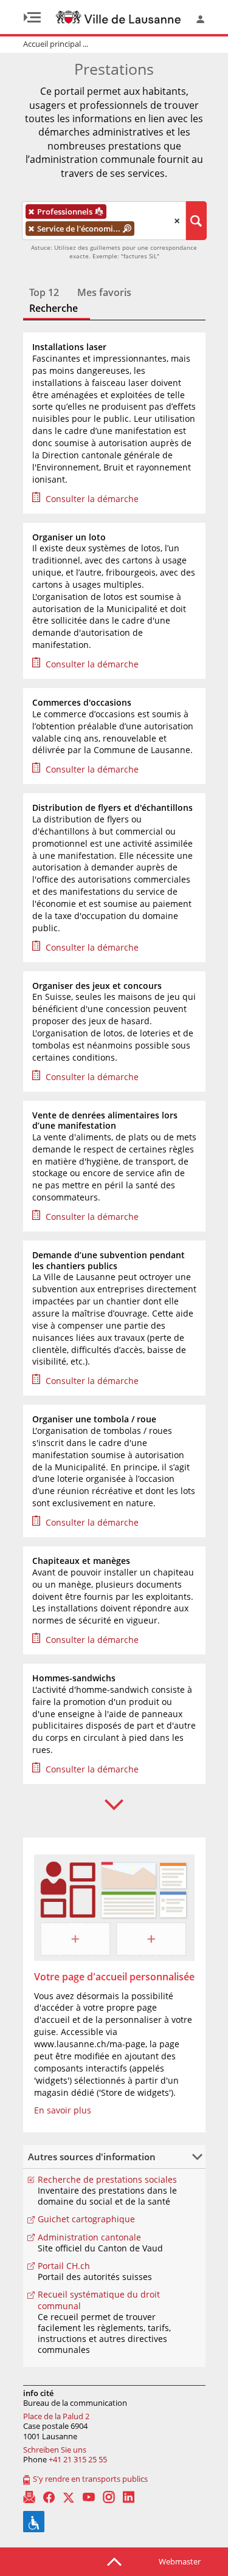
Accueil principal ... (56, 44)
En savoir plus (63, 2110)
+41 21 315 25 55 (78, 2459)
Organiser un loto (69, 537)
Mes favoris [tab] (104, 293)
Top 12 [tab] (44, 293)
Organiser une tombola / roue (94, 1419)
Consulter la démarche (92, 499)
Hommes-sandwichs (74, 1678)
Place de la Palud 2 (56, 2416)
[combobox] (104, 221)
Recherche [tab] (54, 309)
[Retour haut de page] (114, 2561)
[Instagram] (109, 2497)
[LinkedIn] (129, 2497)
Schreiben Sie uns (55, 2450)
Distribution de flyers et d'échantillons (112, 808)
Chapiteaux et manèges (81, 1561)
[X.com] (69, 2497)
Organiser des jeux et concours (97, 986)
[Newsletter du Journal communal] (29, 2497)
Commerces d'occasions (82, 703)
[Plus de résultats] (114, 1805)
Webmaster (180, 2561)
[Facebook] (49, 2497)
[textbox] (145, 229)
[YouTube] (89, 2497)
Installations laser (69, 347)
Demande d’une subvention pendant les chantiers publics (109, 1260)
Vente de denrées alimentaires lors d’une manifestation (105, 1121)
